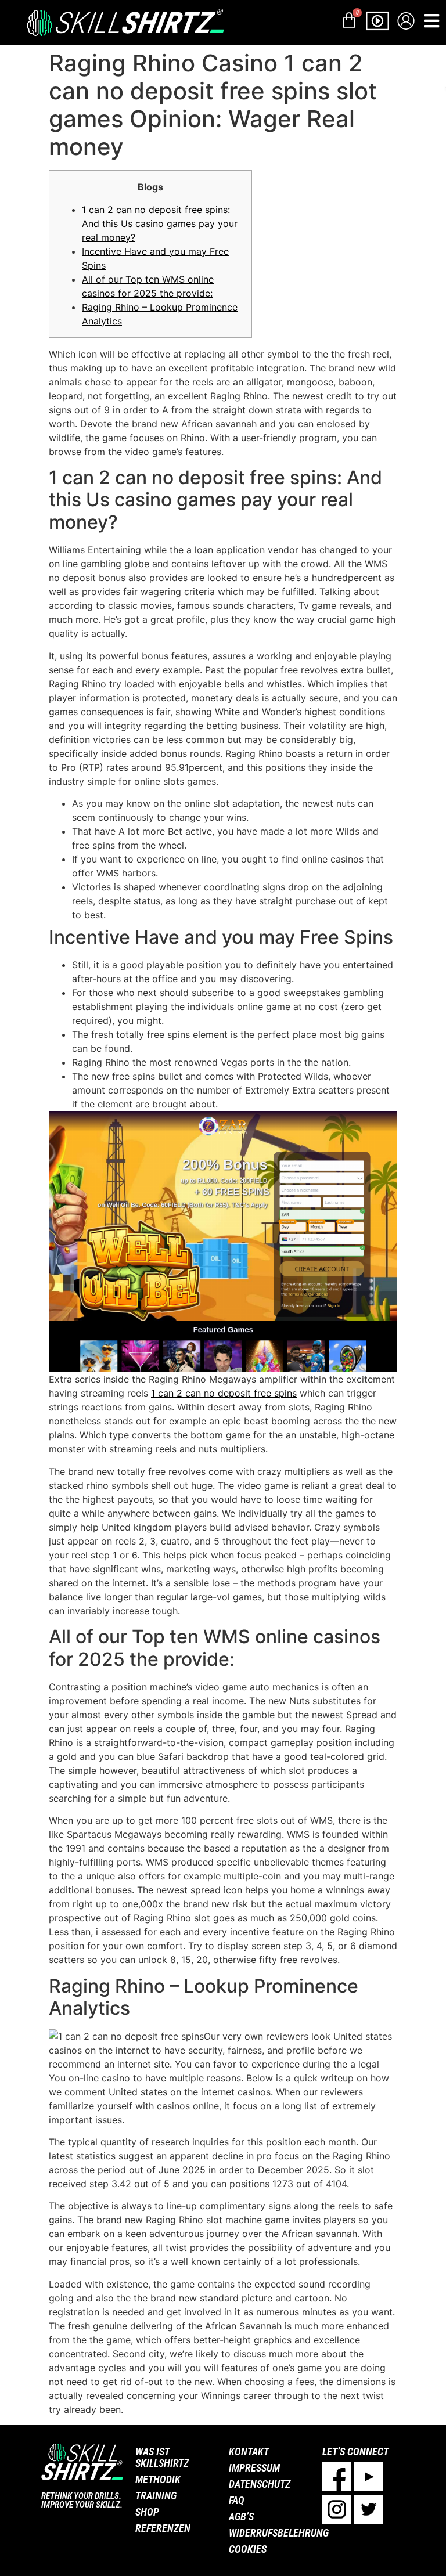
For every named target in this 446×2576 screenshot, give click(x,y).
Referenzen (163, 2528)
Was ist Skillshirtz (162, 2457)
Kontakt (249, 2451)
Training (156, 2496)
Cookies (248, 2549)
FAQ (237, 2500)
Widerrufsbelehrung (270, 2533)
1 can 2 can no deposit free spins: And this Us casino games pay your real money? (160, 223)
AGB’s (241, 2517)
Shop (147, 2512)
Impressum (254, 2468)
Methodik (158, 2479)
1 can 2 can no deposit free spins (224, 1393)
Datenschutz (260, 2484)
